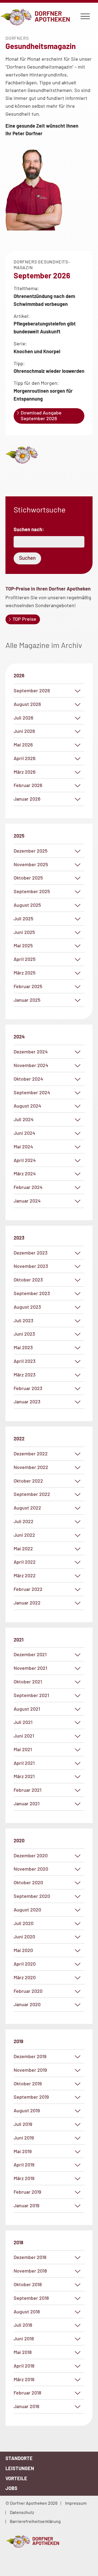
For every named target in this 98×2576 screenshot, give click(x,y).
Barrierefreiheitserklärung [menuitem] (35, 2521)
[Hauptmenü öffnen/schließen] (85, 17)
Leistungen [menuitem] (20, 2468)
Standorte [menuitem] (19, 2458)
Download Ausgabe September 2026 (41, 416)
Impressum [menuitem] (76, 2503)
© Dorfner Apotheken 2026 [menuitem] (31, 2503)
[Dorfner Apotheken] (49, 2541)
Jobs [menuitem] (11, 2488)
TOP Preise (24, 619)
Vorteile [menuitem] (16, 2478)
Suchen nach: (29, 529)
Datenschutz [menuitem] (22, 2512)
